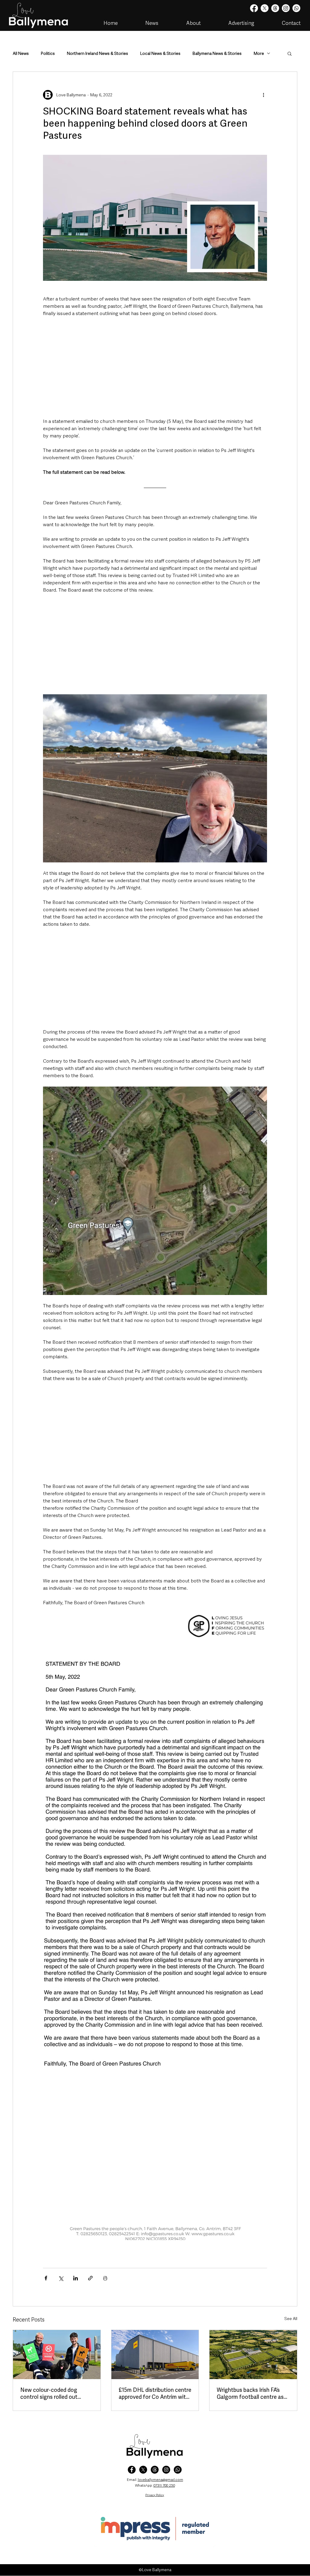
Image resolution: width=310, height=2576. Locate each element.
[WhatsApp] (178, 2470)
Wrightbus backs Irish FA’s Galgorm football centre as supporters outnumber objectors (250, 2393)
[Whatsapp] (296, 8)
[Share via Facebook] (46, 2278)
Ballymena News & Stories (217, 53)
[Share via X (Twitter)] (61, 2278)
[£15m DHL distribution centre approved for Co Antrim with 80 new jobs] (155, 2355)
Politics (48, 53)
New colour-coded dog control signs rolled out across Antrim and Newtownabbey (49, 2393)
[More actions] (263, 95)
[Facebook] (254, 8)
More (259, 53)
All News (21, 53)
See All (291, 2319)
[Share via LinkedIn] (76, 2278)
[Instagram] (286, 8)
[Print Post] (105, 2278)
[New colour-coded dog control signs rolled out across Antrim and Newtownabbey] (57, 2355)
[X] (265, 8)
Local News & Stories (160, 53)
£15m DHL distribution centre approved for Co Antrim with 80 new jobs (155, 2393)
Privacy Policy (155, 2495)
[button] (290, 53)
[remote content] (155, 375)
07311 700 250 (164, 2485)
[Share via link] (90, 2278)
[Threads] (275, 8)
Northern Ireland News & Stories (97, 53)
